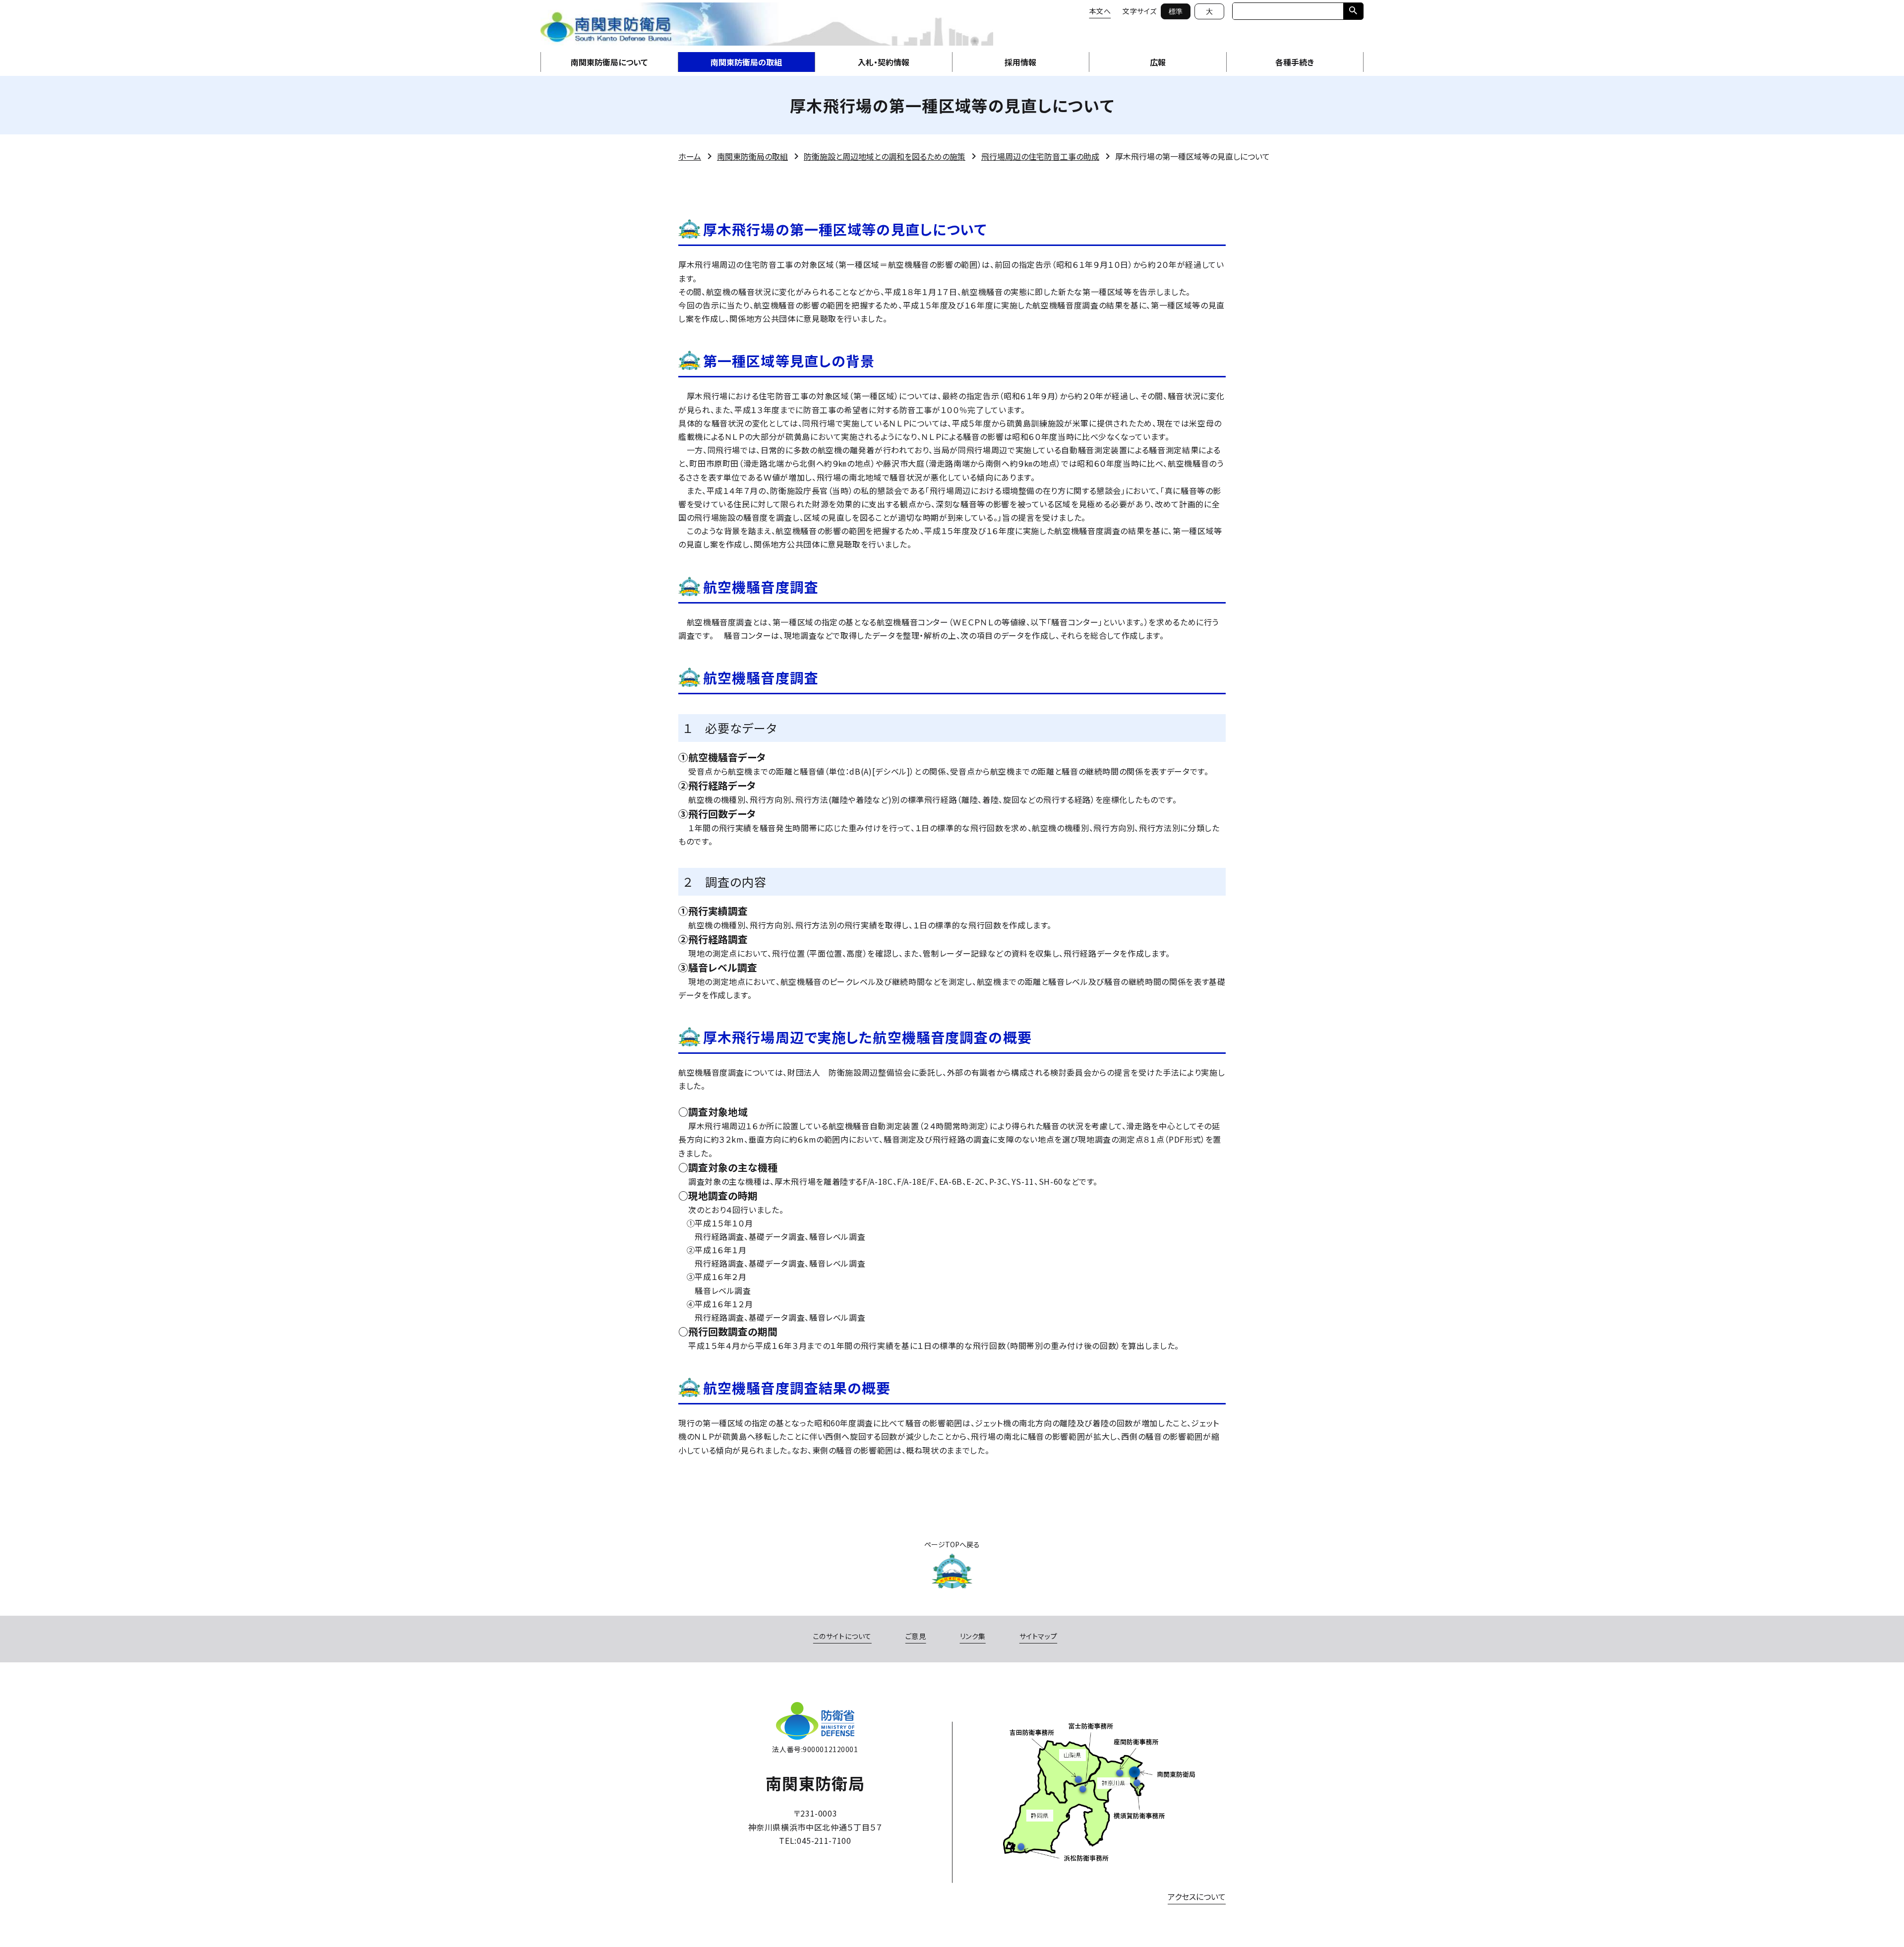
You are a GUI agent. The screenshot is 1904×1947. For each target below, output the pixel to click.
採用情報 (1020, 62)
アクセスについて (1197, 1896)
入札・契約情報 (884, 62)
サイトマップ (1038, 1636)
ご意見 (916, 1636)
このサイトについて (842, 1636)
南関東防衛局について (609, 62)
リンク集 (973, 1636)
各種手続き (1295, 62)
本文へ (1100, 11)
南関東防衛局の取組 (746, 62)
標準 (1176, 11)
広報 (1158, 62)
